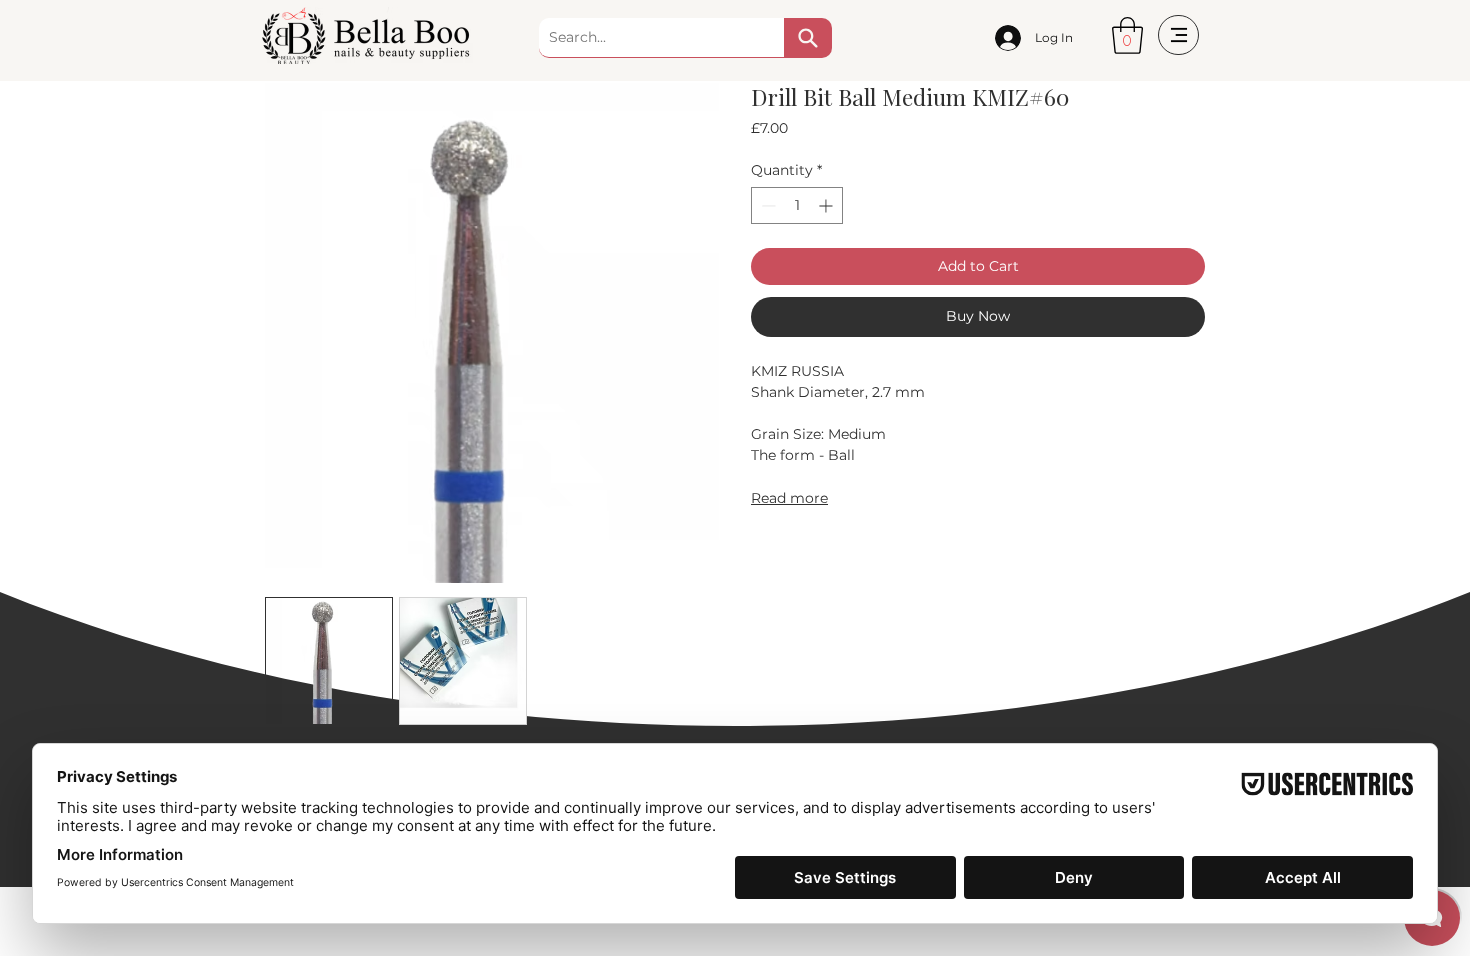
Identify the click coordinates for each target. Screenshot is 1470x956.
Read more (789, 498)
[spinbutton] (797, 205)
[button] (1127, 35)
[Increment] (827, 205)
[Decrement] (766, 205)
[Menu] (1178, 35)
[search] (808, 38)
